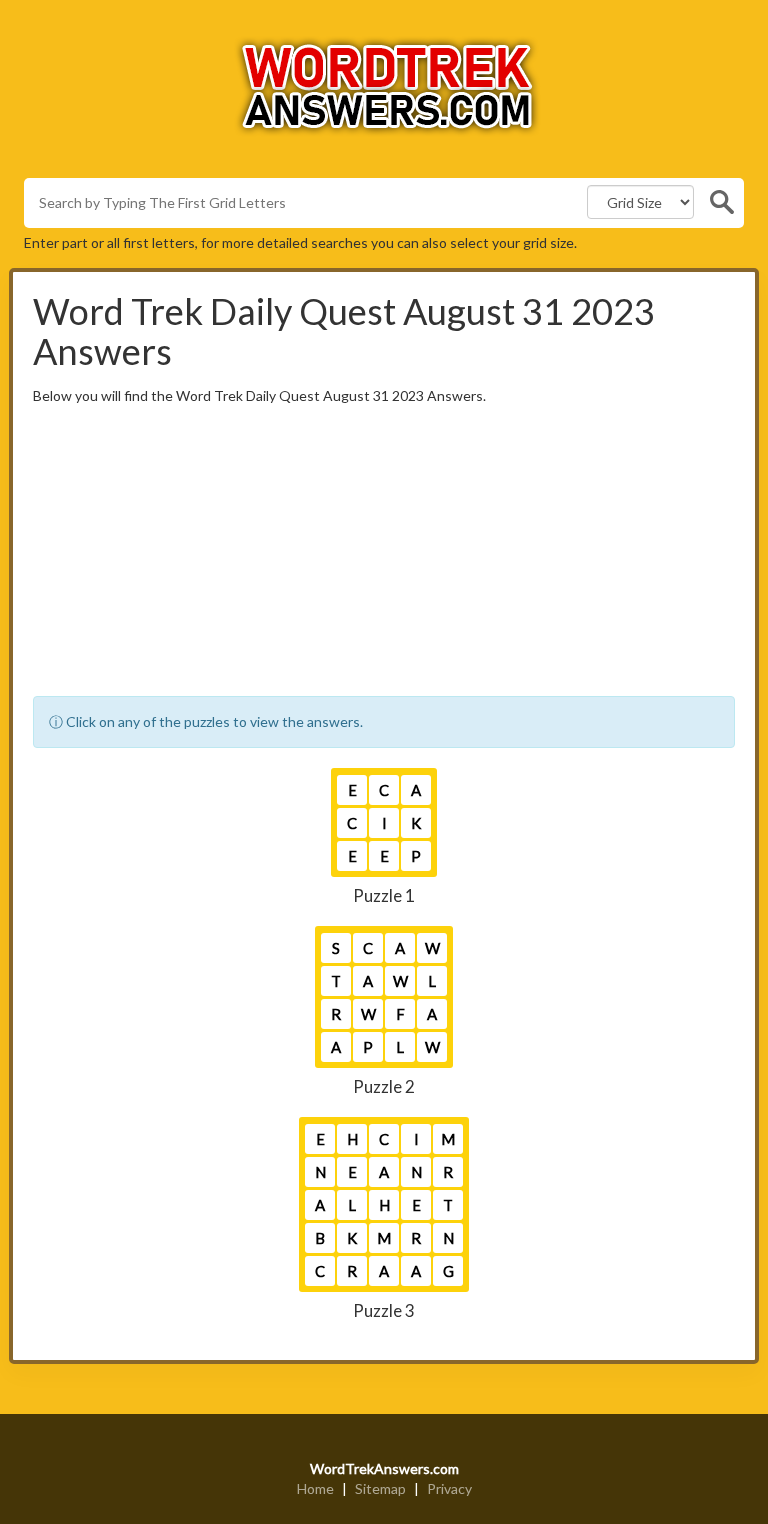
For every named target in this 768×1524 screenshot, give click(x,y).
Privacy (449, 1488)
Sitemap (380, 1488)
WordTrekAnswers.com (384, 1468)
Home (315, 1488)
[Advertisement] (384, 556)
